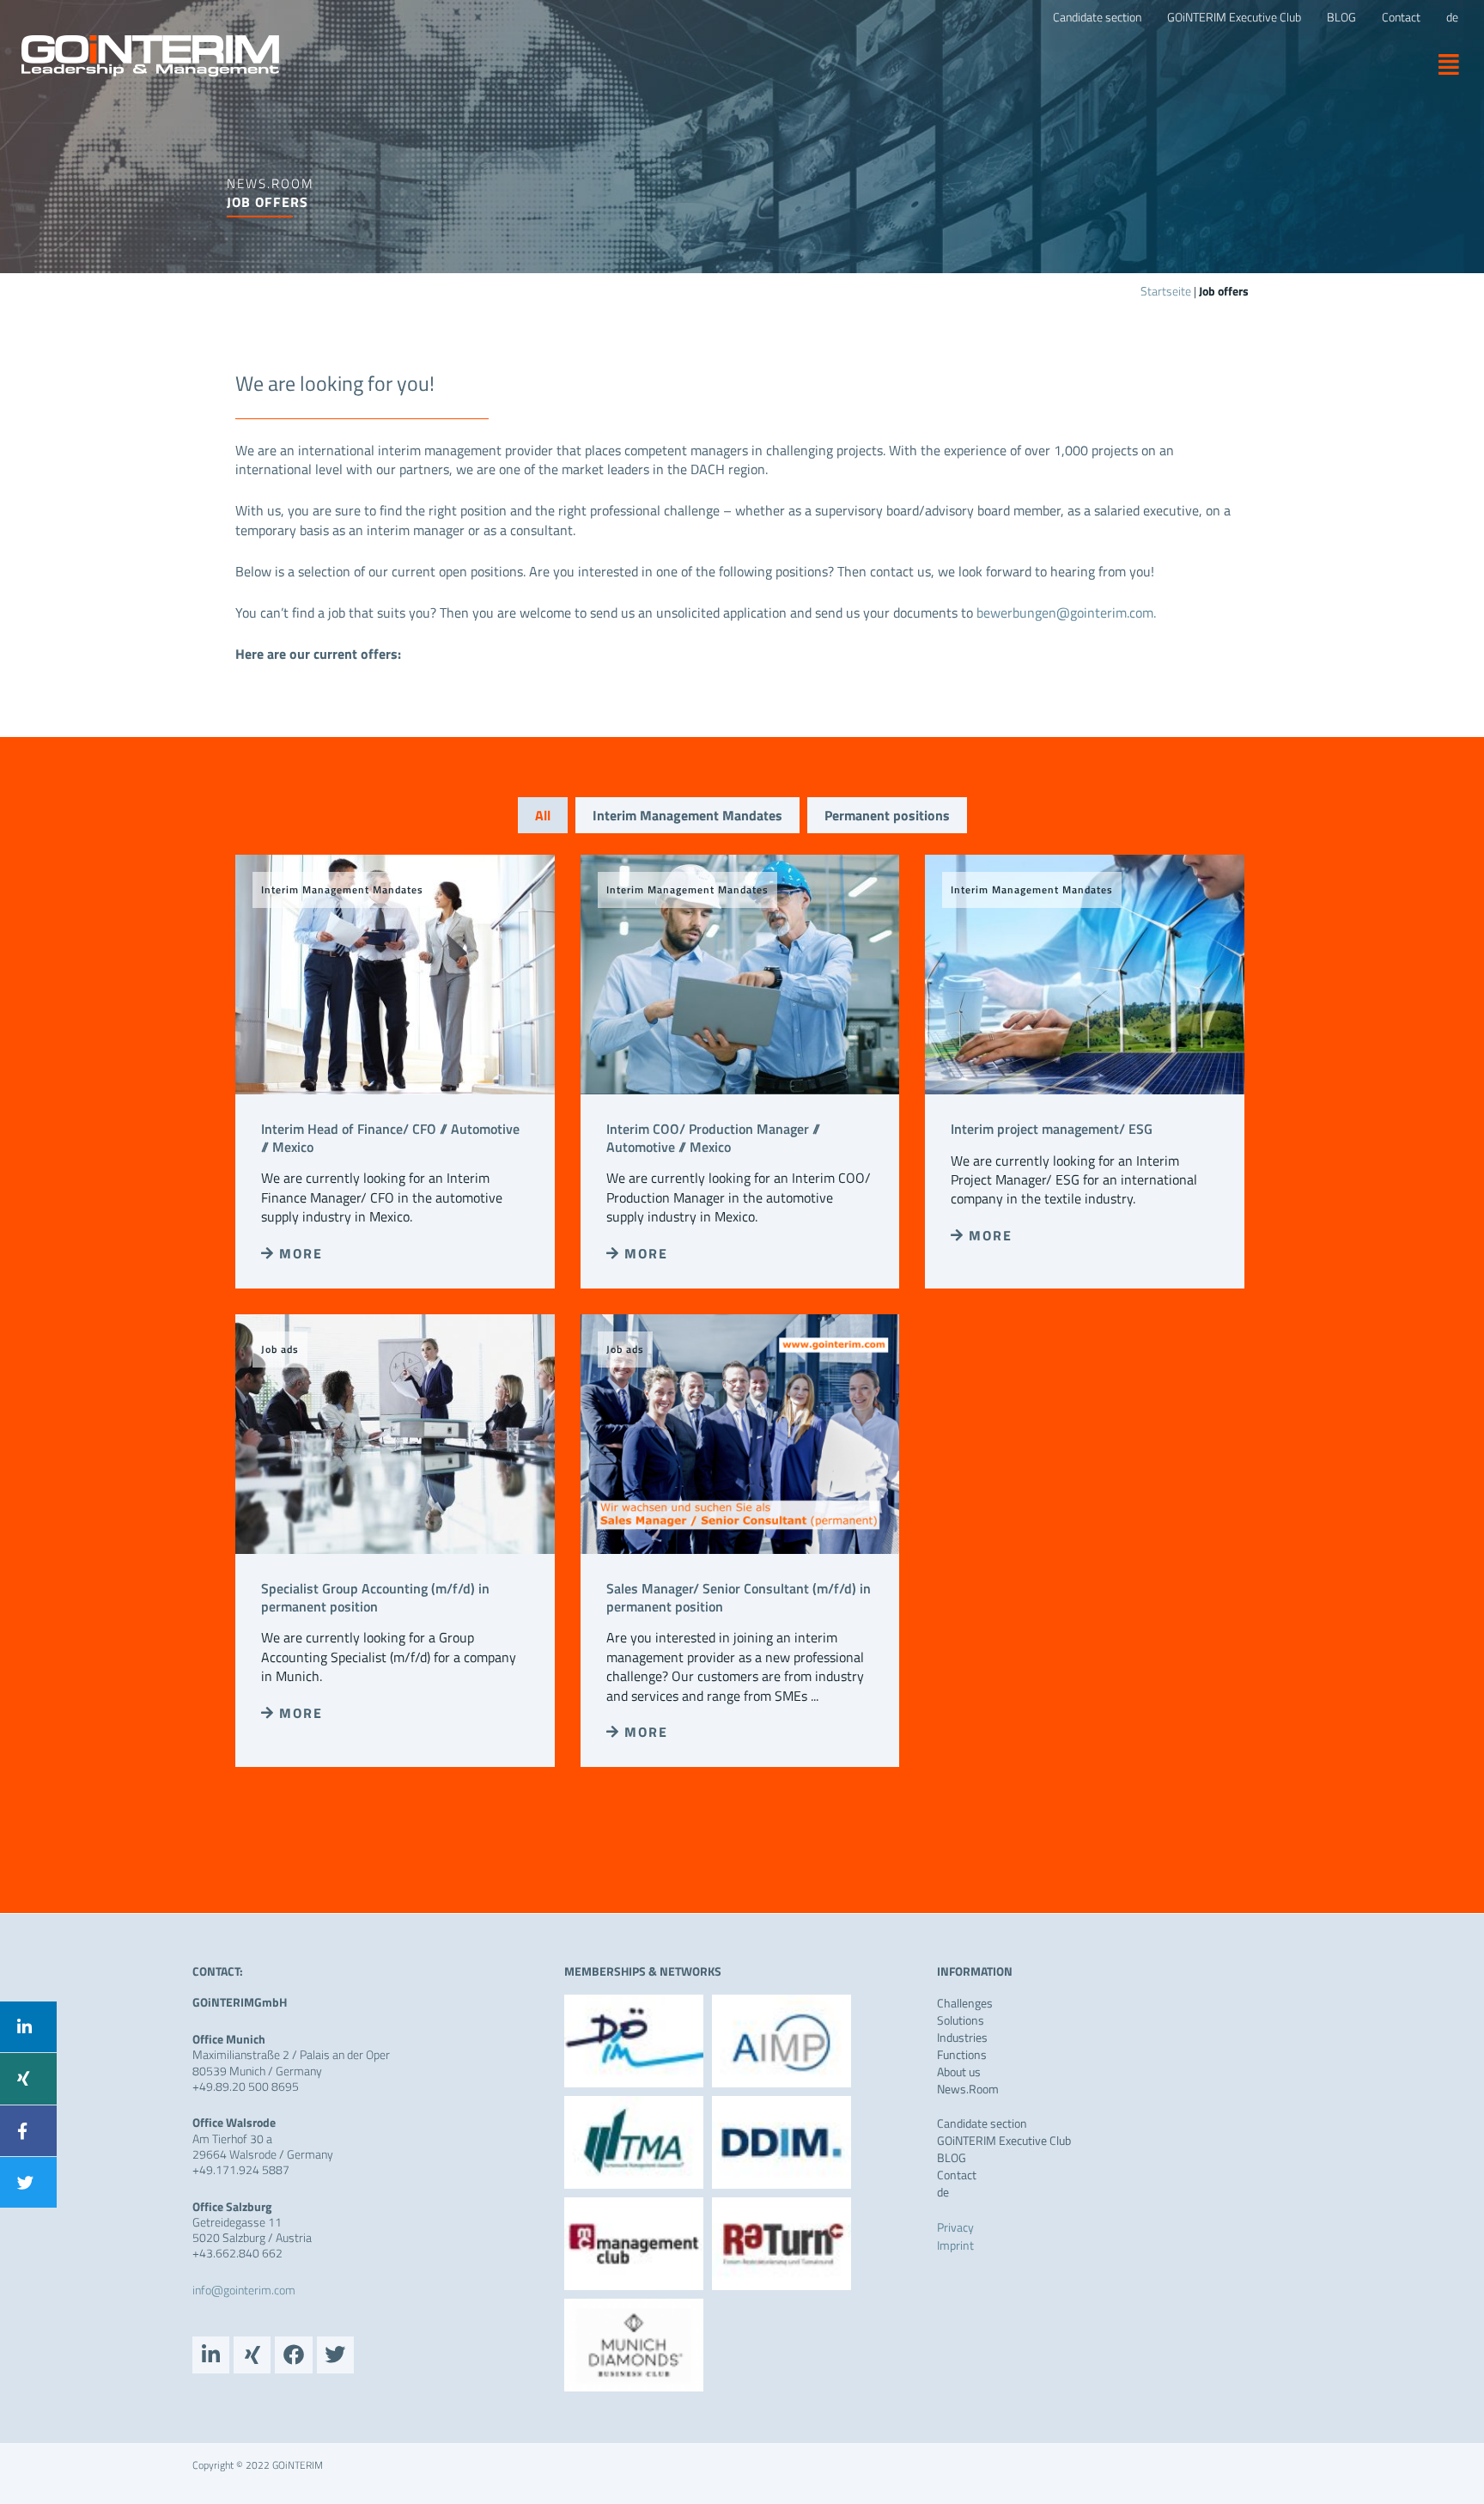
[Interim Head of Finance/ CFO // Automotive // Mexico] (395, 972)
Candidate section (982, 2123)
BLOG (952, 2158)
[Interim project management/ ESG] (1085, 972)
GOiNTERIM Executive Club (1004, 2141)
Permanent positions (887, 815)
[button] (1442, 64)
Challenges (965, 2003)
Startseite (1166, 291)
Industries (962, 2038)
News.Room (968, 2089)
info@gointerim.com (244, 2290)
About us (959, 2072)
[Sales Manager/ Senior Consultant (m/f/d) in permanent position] (740, 1432)
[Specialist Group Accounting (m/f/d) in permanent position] (395, 1432)
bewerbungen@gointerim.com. (1066, 612)
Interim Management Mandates (687, 815)
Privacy (955, 2227)
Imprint (955, 2245)
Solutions (961, 2020)
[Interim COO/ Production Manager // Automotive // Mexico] (740, 972)
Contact (957, 2175)
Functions (962, 2055)
